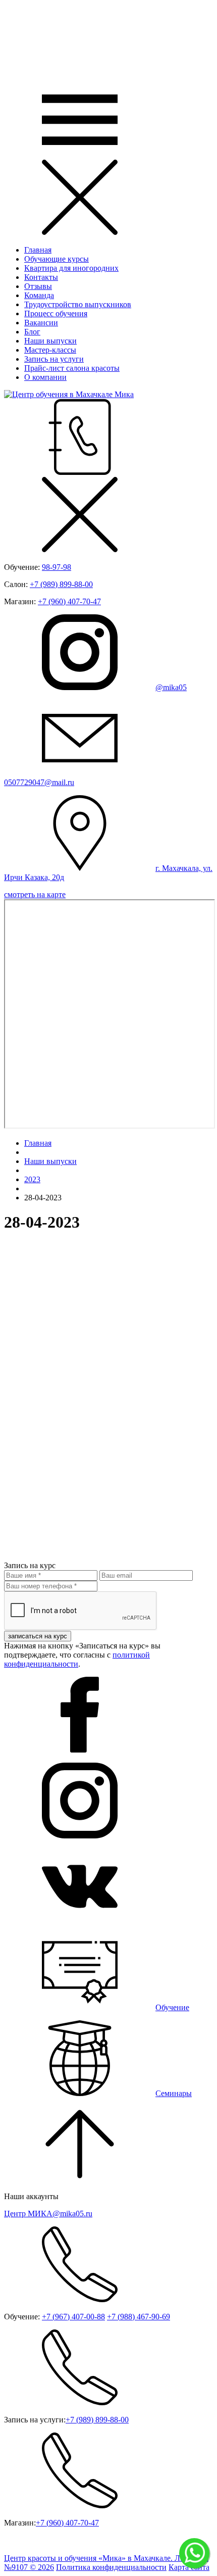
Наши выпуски (50, 341)
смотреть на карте (35, 894)
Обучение (172, 2007)
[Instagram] (80, 1836)
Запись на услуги (54, 359)
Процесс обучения (56, 313)
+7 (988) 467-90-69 (139, 2317)
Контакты (41, 277)
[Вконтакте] (80, 1922)
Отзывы (38, 286)
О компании (45, 377)
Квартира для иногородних (71, 268)
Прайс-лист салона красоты (72, 368)
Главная (38, 250)
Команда (39, 295)
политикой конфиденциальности (77, 1659)
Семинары (174, 2093)
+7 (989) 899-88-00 (61, 584)
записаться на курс (38, 1636)
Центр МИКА (48, 2214)
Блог (32, 332)
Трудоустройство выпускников (78, 304)
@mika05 (171, 687)
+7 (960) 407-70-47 (69, 601)
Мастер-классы (50, 350)
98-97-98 (57, 567)
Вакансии (41, 323)
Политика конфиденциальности (111, 2567)
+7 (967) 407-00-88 (73, 2317)
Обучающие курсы (57, 259)
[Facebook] (80, 1750)
